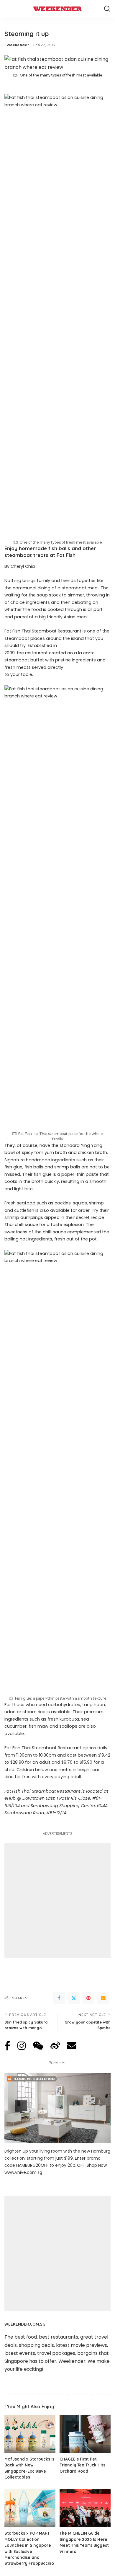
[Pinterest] (88, 1998)
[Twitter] (74, 1998)
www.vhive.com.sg (23, 2172)
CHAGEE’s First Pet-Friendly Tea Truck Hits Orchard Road (82, 2465)
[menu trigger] (12, 9)
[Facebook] (59, 1998)
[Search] (107, 9)
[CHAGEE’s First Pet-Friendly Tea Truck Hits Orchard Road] (85, 2434)
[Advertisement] (57, 1900)
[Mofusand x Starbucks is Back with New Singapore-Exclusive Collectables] (30, 2434)
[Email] (103, 1998)
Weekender (18, 45)
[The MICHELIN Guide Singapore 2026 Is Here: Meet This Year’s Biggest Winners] (85, 2508)
